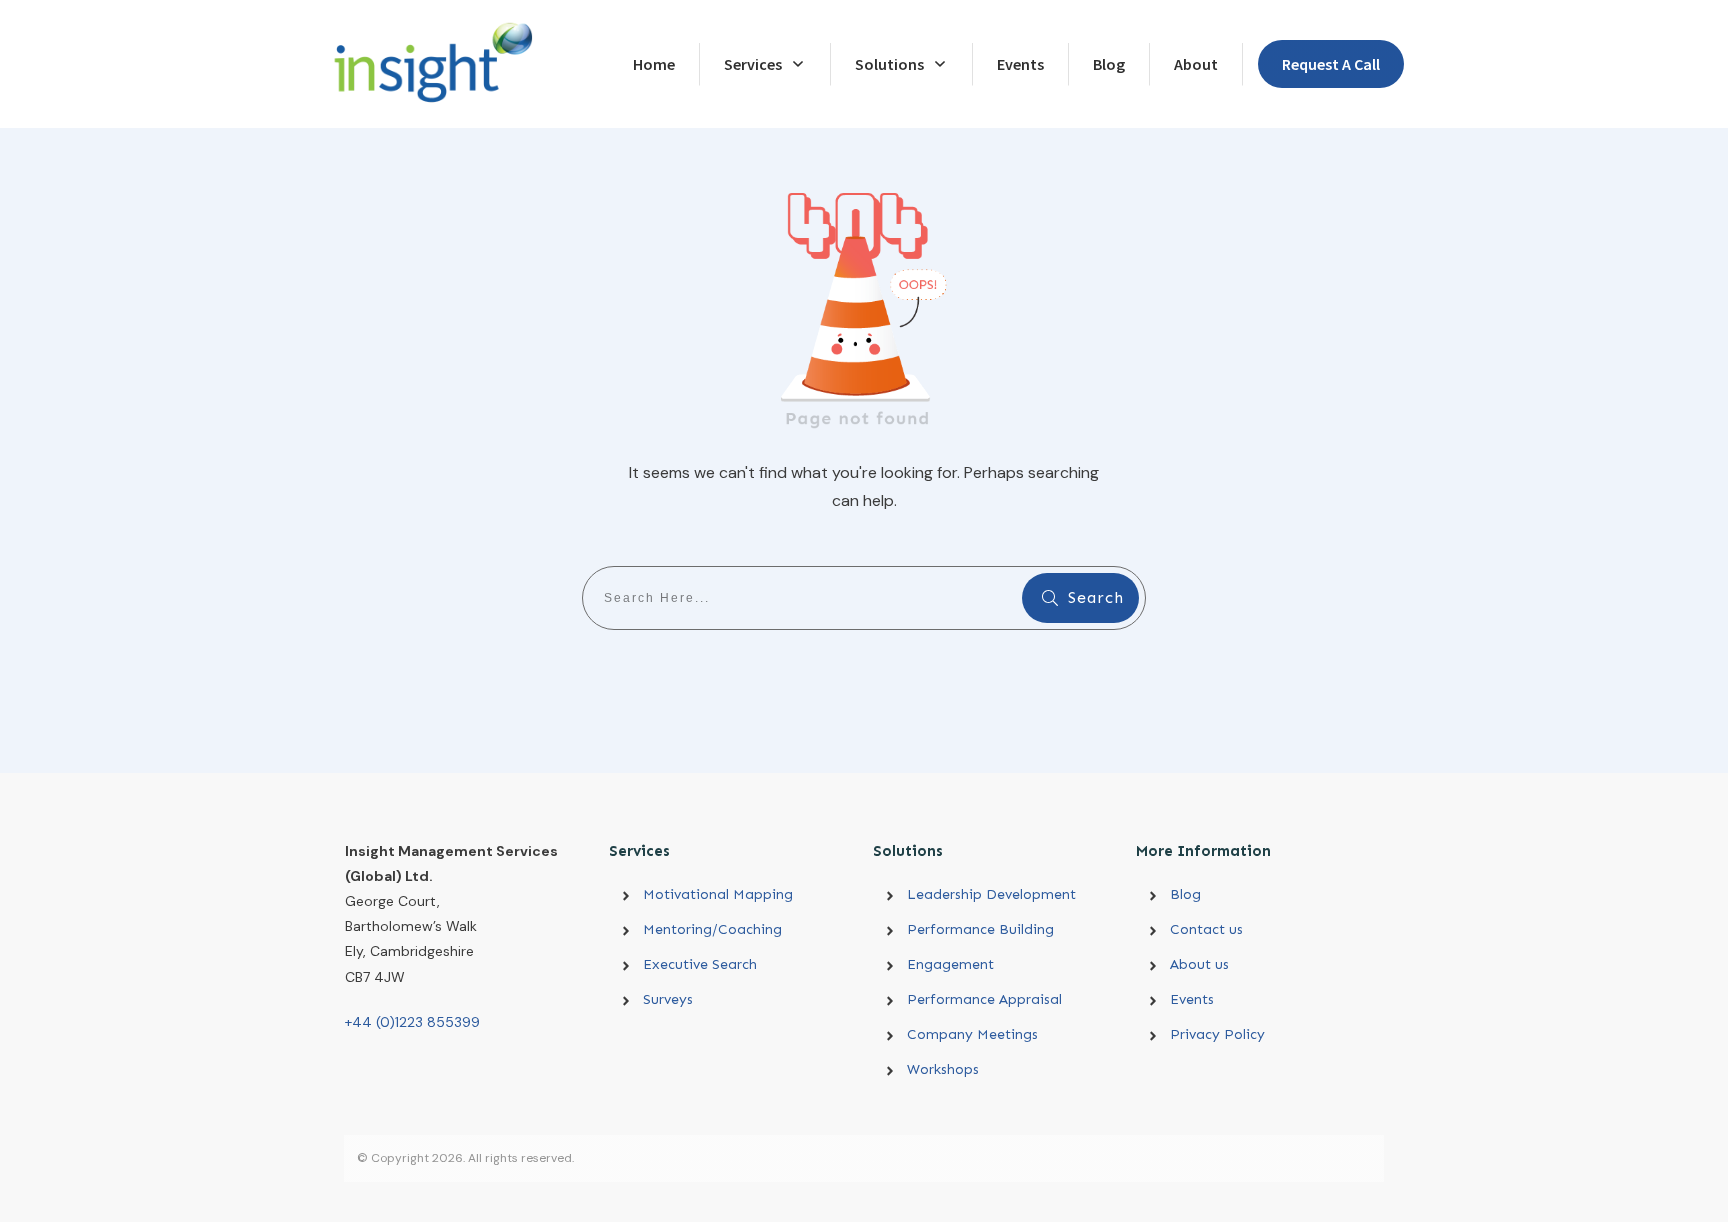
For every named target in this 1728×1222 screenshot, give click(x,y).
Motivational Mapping (718, 894)
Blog (1185, 894)
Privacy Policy (1217, 1034)
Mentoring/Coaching (712, 929)
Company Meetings (972, 1034)
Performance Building (980, 929)
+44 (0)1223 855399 (412, 1022)
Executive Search (700, 964)
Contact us (1206, 929)
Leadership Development (1003, 894)
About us (1199, 964)
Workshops (943, 1069)
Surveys (668, 999)
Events (1192, 999)
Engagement (950, 964)
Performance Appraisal (984, 999)
